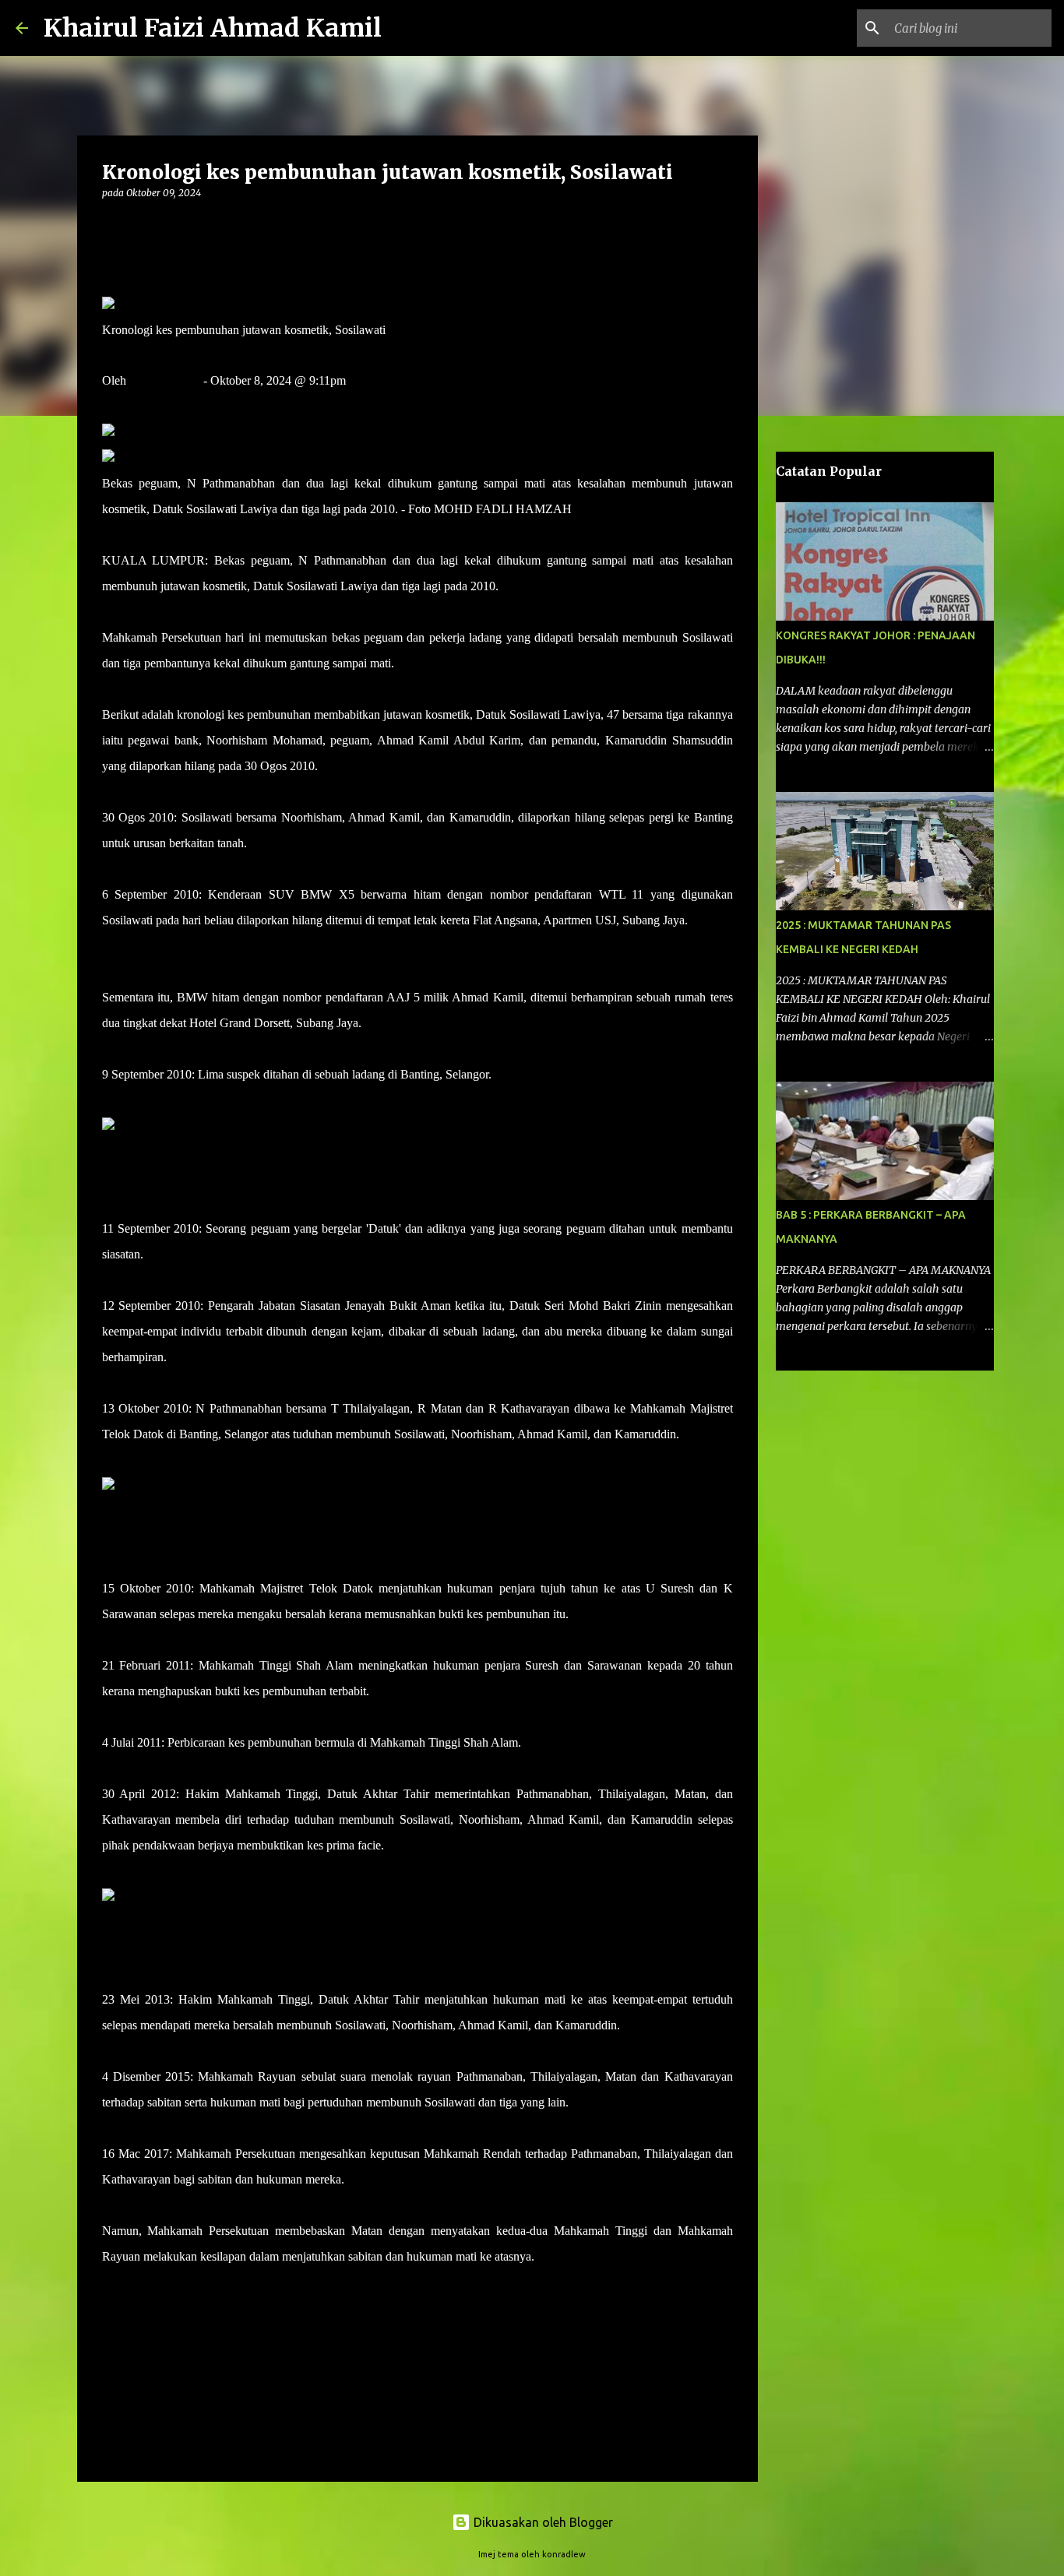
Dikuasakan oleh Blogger (542, 2522)
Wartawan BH (165, 380)
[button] (111, 225)
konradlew (564, 2554)
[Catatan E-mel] (111, 2284)
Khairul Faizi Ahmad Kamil (213, 28)
